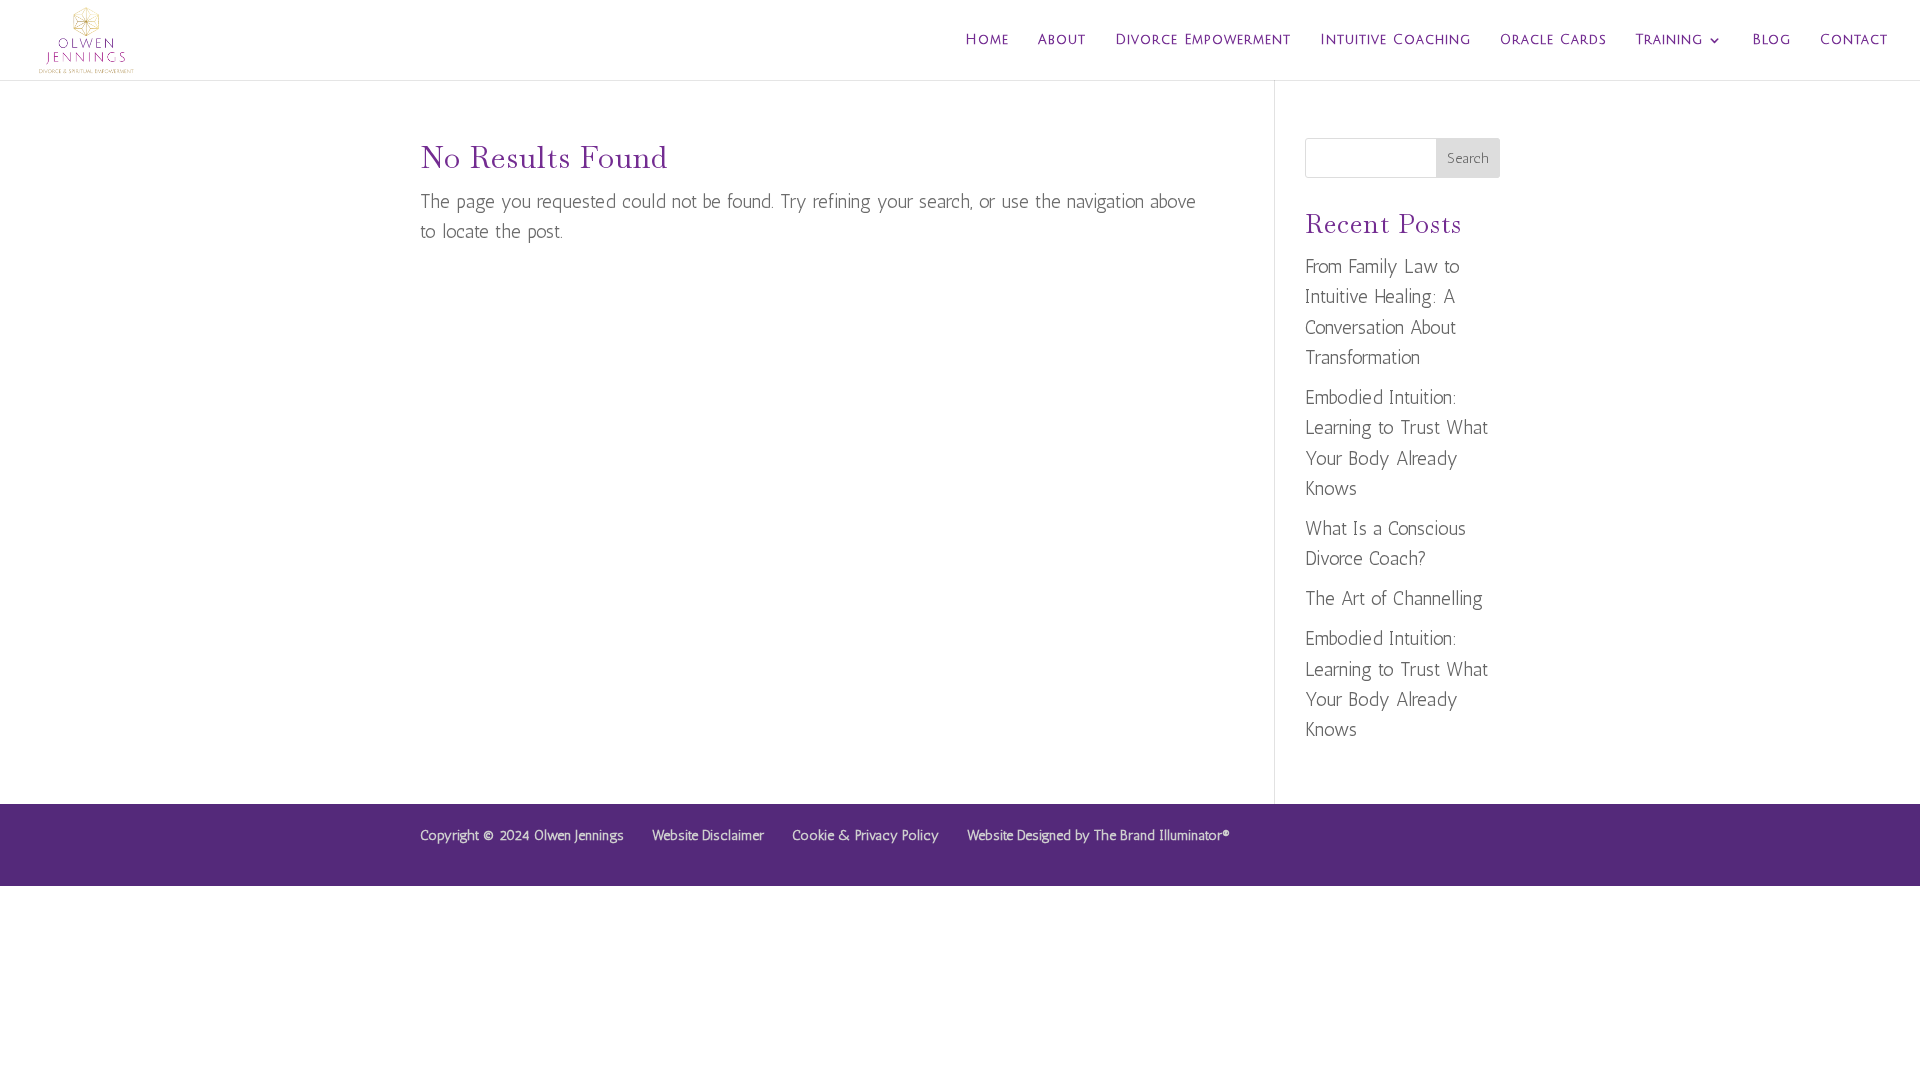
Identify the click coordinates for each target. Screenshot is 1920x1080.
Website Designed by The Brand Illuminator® (1098, 835)
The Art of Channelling (1394, 598)
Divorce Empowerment (1203, 40)
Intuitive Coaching (1395, 40)
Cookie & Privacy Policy (865, 835)
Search (1468, 158)
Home (987, 40)
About (1062, 40)
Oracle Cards (1553, 40)
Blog (1771, 40)
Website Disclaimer (708, 835)
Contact (1854, 40)
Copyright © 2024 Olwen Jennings (522, 835)
